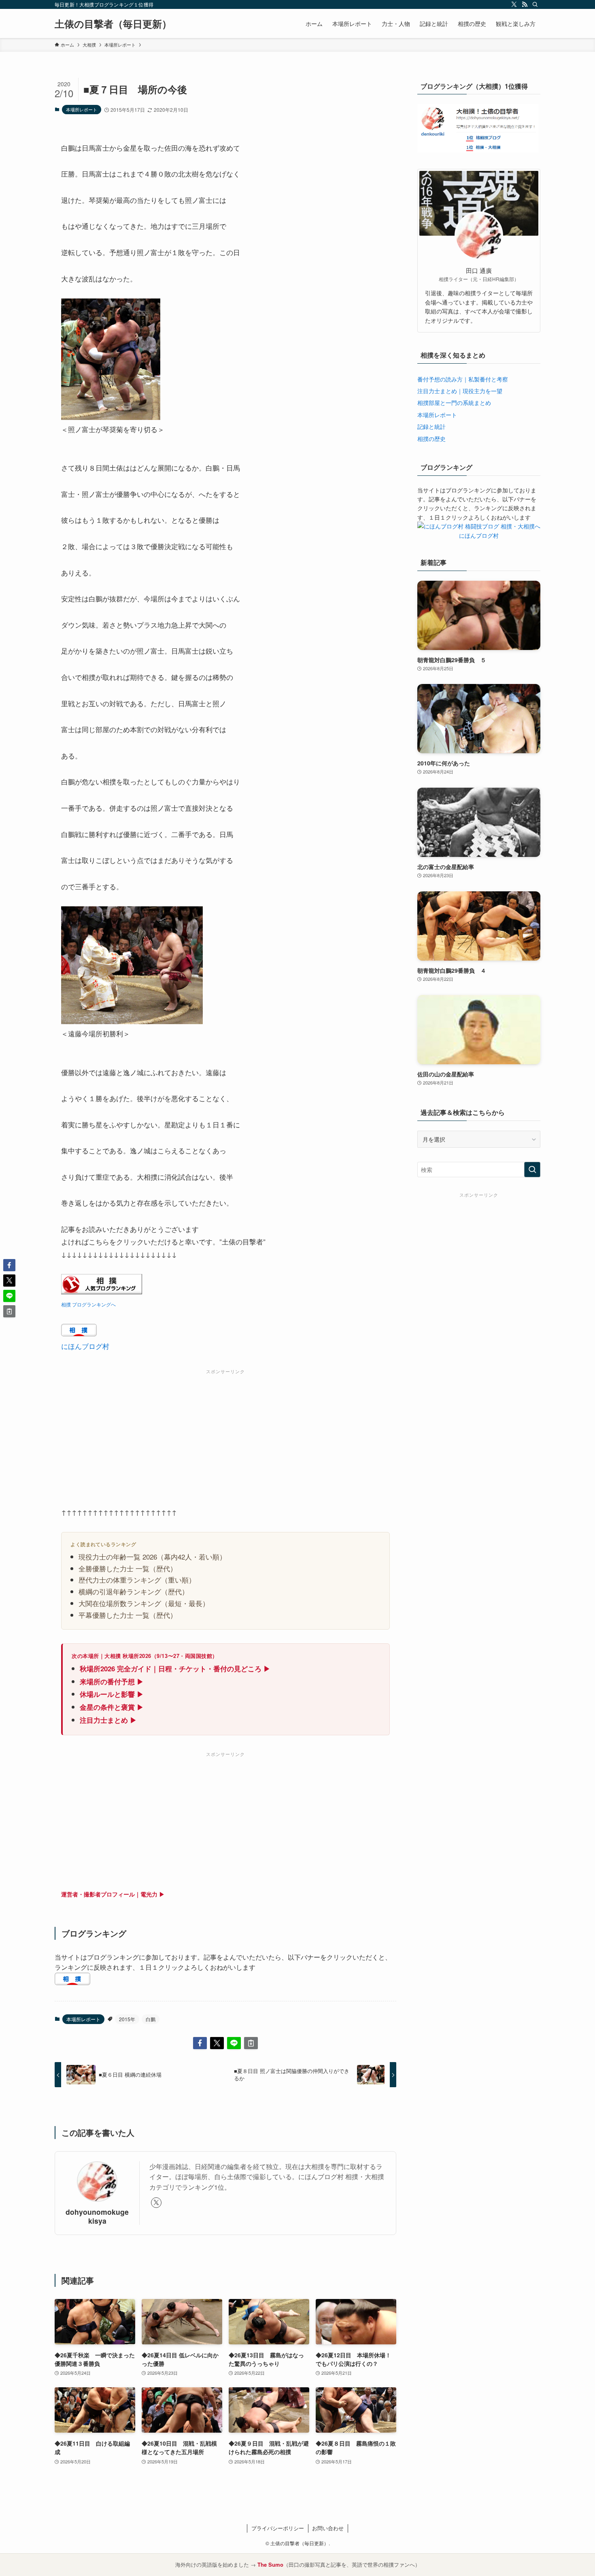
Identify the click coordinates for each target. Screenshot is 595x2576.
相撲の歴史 (431, 439)
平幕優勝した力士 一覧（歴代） (128, 1615)
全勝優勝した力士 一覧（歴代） (128, 1568)
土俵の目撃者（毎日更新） (113, 23)
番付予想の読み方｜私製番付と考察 (463, 379)
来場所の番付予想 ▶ (112, 1681)
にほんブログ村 (85, 1346)
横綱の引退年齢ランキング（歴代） (134, 1591)
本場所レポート (82, 109)
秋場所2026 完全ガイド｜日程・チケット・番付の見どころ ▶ (175, 1668)
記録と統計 (431, 426)
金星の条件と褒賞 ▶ (112, 1707)
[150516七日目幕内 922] (111, 417)
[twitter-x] (514, 4)
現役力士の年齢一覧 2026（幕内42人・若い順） (152, 1556)
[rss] (525, 4)
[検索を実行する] (532, 1170)
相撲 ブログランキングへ (88, 1304)
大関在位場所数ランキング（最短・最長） (144, 1603)
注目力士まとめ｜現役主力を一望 (460, 391)
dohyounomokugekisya (97, 2216)
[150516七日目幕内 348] (132, 1021)
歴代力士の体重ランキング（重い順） (137, 1580)
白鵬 (151, 2019)
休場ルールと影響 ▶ (112, 1694)
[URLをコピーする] (251, 2043)
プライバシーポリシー (278, 2528)
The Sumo (270, 2564)
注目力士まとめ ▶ (108, 1720)
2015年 (127, 2019)
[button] (200, 2043)
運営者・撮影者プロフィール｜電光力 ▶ (113, 1894)
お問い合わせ (328, 2528)
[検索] (535, 4)
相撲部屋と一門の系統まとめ (454, 403)
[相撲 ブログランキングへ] (102, 1291)
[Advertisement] (225, 1434)
